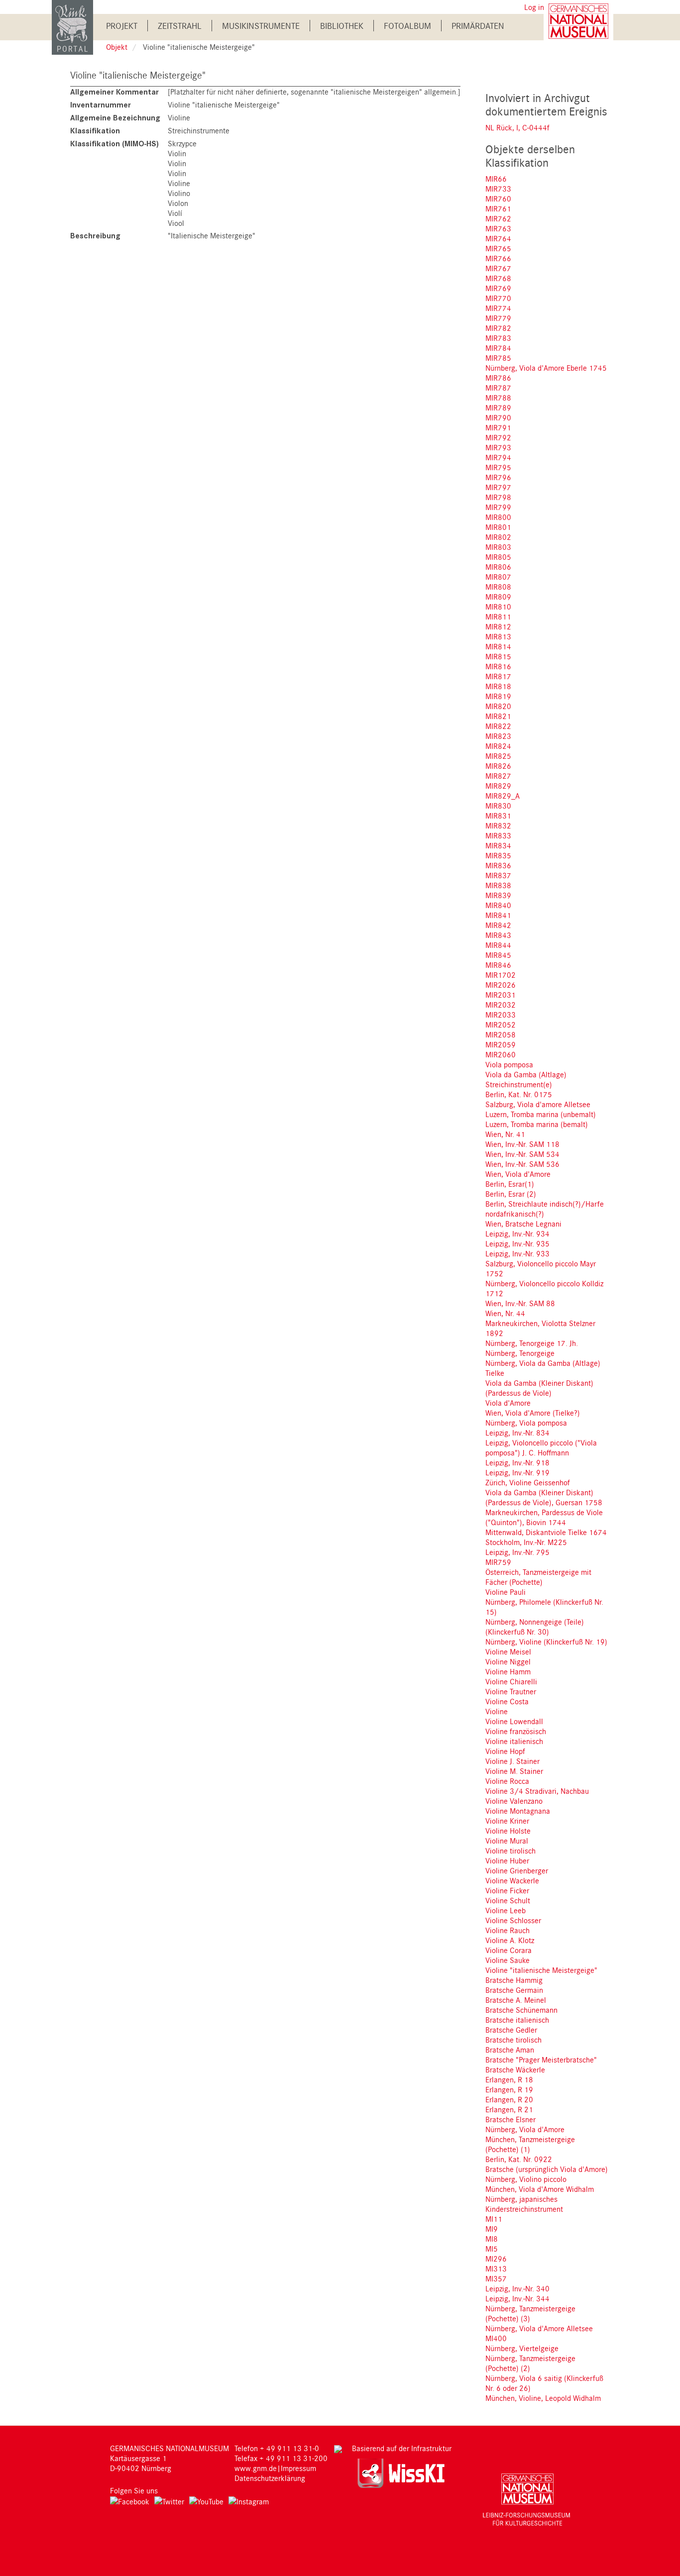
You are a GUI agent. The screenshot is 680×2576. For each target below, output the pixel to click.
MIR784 (498, 348)
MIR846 (498, 965)
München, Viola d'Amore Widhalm (540, 2189)
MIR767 (498, 268)
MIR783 (498, 338)
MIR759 (498, 1562)
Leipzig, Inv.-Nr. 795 (517, 1552)
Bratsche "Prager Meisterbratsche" (541, 2060)
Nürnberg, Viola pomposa (526, 1423)
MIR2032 (501, 1005)
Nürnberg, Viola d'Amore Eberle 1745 (546, 368)
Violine (497, 1711)
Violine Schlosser (513, 1920)
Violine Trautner (511, 1691)
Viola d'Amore (508, 1403)
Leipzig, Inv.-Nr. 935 (517, 1243)
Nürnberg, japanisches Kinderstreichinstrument (524, 2204)
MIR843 (498, 935)
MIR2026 (501, 985)
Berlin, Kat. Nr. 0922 (519, 2159)
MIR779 (498, 318)
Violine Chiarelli (511, 1681)
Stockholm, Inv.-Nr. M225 (526, 1542)
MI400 (496, 2338)
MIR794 (498, 457)
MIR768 (498, 278)
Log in (534, 7)
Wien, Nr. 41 (505, 1134)
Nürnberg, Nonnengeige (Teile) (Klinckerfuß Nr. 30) (535, 1627)
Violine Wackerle (512, 1880)
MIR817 (498, 676)
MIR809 (498, 597)
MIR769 (498, 288)
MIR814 (498, 646)
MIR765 (498, 248)
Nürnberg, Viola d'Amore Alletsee (539, 2328)
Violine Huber (507, 1860)
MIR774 (498, 308)
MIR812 (498, 626)
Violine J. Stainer (512, 1761)
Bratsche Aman (510, 2050)
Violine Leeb (506, 1910)
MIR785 (498, 358)
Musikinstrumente (261, 26)
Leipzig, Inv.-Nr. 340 (517, 2288)
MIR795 (498, 467)
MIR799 (498, 507)
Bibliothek (342, 26)
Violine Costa (507, 1701)
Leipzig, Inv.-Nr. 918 (517, 1462)
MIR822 (498, 726)
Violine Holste (508, 1831)
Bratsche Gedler (511, 2030)
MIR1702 (501, 975)
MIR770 (498, 298)
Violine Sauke (508, 1960)
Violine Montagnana (518, 1811)
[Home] (72, 27)
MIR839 (498, 895)
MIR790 (498, 417)
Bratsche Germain (514, 1990)
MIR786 (498, 378)
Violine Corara (509, 1950)
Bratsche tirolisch (513, 2040)
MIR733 (498, 189)
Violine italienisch (514, 1741)
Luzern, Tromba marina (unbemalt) (541, 1114)
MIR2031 (501, 995)
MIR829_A (503, 796)
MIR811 (498, 617)
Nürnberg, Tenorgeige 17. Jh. (532, 1343)
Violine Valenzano (514, 1801)
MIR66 (496, 179)
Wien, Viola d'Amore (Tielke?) (533, 1413)
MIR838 (498, 885)
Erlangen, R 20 (509, 2099)
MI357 (496, 2278)
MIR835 (498, 855)
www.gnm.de (256, 2468)
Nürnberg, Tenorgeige (520, 1353)
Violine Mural (507, 1841)
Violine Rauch (508, 1930)
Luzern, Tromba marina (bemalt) (537, 1124)
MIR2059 (501, 1044)
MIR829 (498, 786)
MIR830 (498, 806)
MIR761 (498, 208)
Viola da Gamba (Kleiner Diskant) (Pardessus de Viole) (539, 1388)
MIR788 (498, 398)
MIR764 (498, 238)
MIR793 (498, 447)
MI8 (492, 2239)
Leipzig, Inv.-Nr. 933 (517, 1253)
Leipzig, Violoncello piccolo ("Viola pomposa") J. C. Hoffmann (541, 1447)
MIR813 (498, 636)
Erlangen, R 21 (509, 2109)
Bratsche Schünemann (521, 2010)
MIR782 (498, 328)
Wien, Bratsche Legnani (523, 1224)
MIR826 (498, 766)
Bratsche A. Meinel (516, 2000)
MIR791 (498, 427)
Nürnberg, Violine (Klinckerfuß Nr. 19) (546, 1642)
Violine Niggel (508, 1661)
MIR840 (498, 905)
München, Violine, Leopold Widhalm (543, 2398)
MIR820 (498, 706)
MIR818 (498, 686)
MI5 (492, 2249)
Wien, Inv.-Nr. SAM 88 (520, 1303)
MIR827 (498, 776)
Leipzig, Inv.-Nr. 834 (517, 1433)
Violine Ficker (507, 1890)
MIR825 (498, 756)
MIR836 (498, 865)
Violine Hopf (505, 1751)
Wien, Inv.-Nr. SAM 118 (522, 1144)
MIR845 (498, 955)
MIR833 (498, 835)
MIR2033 (501, 1015)
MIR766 (498, 258)
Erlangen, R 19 (509, 2089)
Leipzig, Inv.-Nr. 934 (517, 1234)
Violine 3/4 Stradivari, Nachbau (537, 1791)
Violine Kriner (507, 1821)
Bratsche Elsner (510, 2119)
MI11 (494, 2219)
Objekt (117, 47)
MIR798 (498, 497)
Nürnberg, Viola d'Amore (525, 2129)
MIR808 (498, 587)
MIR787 (498, 388)
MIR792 (498, 437)
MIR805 (498, 557)
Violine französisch (516, 1731)
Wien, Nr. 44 (505, 1313)
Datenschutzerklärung (270, 2478)
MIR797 (498, 487)
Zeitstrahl (180, 26)
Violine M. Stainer (514, 1771)
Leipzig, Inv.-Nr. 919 (517, 1472)
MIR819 (498, 696)
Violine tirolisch (510, 1851)
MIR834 (498, 845)
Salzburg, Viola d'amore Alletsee (538, 1104)
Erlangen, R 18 (509, 2079)
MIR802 (498, 537)
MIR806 (498, 567)
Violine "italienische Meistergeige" (541, 1970)
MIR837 (498, 875)
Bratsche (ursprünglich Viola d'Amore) (547, 2169)
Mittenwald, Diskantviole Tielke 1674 (546, 1532)
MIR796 (498, 477)
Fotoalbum (407, 26)
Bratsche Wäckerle (515, 2069)
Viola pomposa (509, 1064)
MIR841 (498, 915)
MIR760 (498, 199)
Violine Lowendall (514, 1721)
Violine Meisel (508, 1651)
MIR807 (498, 577)
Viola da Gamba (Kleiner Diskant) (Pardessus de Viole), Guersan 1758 (544, 1497)
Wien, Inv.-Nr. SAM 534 (522, 1154)
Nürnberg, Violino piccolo (526, 2179)
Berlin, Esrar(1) (510, 1184)
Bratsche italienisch (517, 2020)
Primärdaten (478, 26)
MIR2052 (501, 1025)
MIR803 (498, 547)
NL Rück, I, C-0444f (517, 127)
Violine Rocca (507, 1781)
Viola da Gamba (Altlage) (526, 1074)
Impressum (298, 2468)
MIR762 (498, 218)
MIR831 (498, 816)
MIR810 (498, 607)
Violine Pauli (506, 1592)
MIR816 (498, 666)
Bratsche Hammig (514, 1980)
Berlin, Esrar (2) (511, 1194)
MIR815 (498, 656)
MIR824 (498, 746)
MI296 (496, 2259)
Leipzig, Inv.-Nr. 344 (517, 2298)
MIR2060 (501, 1054)
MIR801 (498, 527)
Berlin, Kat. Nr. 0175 (519, 1094)
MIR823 (498, 736)
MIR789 (498, 408)
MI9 (492, 2229)
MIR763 (498, 228)
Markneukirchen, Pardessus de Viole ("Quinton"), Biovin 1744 (544, 1517)
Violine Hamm (508, 1671)
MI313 (496, 2268)
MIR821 (498, 716)
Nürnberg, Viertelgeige (522, 2348)
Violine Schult (508, 1900)
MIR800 (498, 517)
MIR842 (498, 925)
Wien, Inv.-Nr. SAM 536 (522, 1164)
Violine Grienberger (517, 1870)
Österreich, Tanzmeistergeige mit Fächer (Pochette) (538, 1577)
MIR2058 (501, 1034)
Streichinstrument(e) (519, 1084)
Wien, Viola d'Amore (518, 1174)
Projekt (122, 26)
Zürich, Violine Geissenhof (528, 1482)
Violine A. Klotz (510, 1940)
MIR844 (498, 945)
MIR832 (498, 825)
